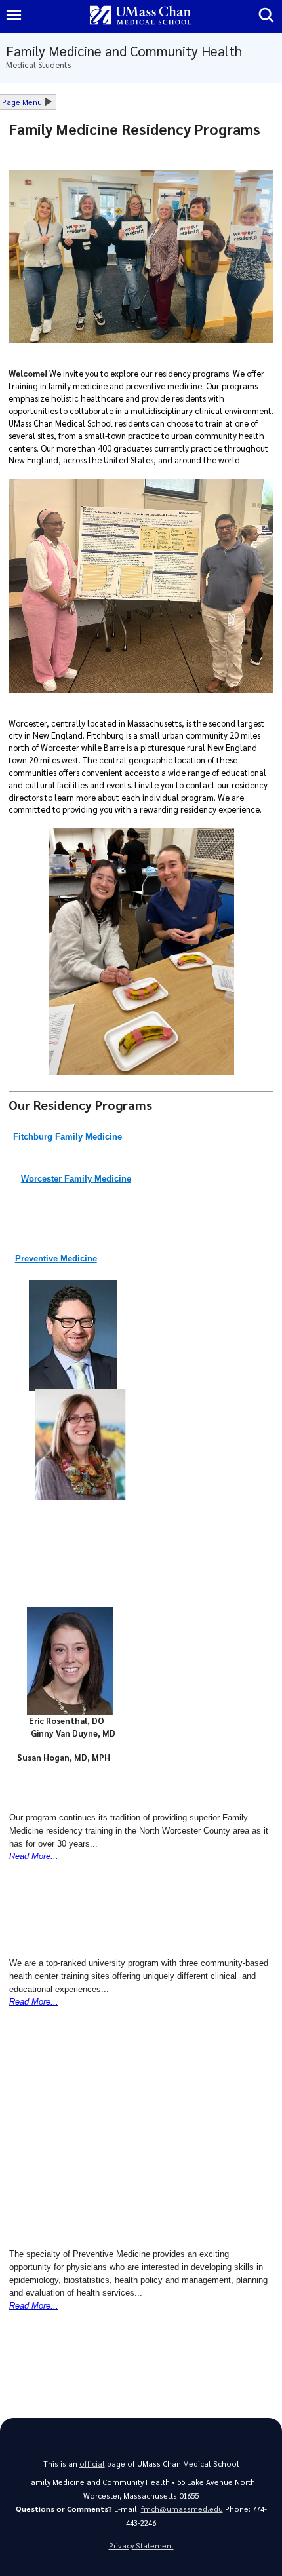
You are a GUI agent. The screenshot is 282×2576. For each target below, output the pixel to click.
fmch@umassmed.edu (182, 2509)
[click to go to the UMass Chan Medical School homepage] (140, 16)
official (92, 2464)
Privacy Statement (141, 2546)
